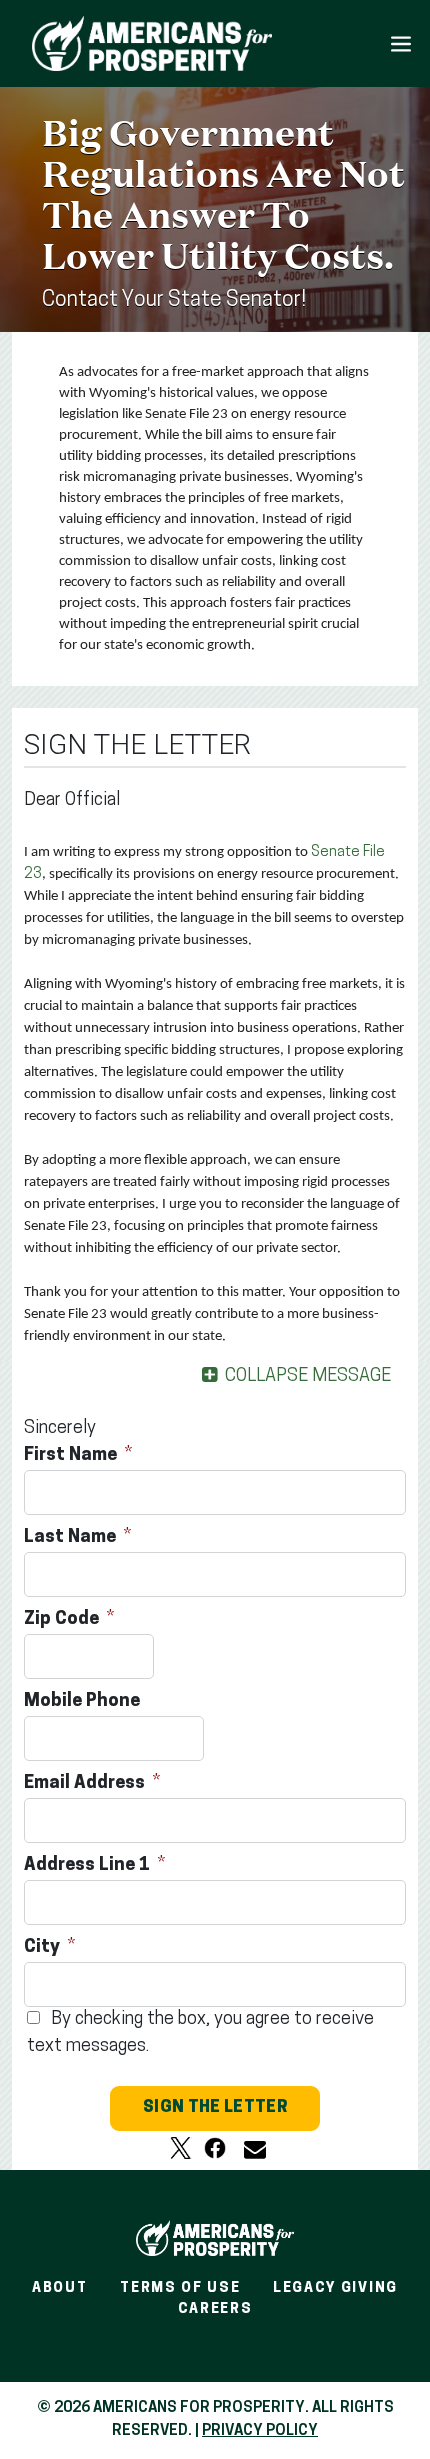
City (44, 1948)
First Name (72, 1456)
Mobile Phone (84, 1702)
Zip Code (63, 1620)
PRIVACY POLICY (260, 2431)
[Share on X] (181, 2148)
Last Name (72, 1538)
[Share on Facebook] (215, 2148)
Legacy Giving (335, 2288)
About (59, 2288)
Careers (215, 2309)
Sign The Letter (215, 2108)
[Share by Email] (249, 2148)
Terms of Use (180, 2288)
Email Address (86, 1784)
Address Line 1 (89, 1866)
